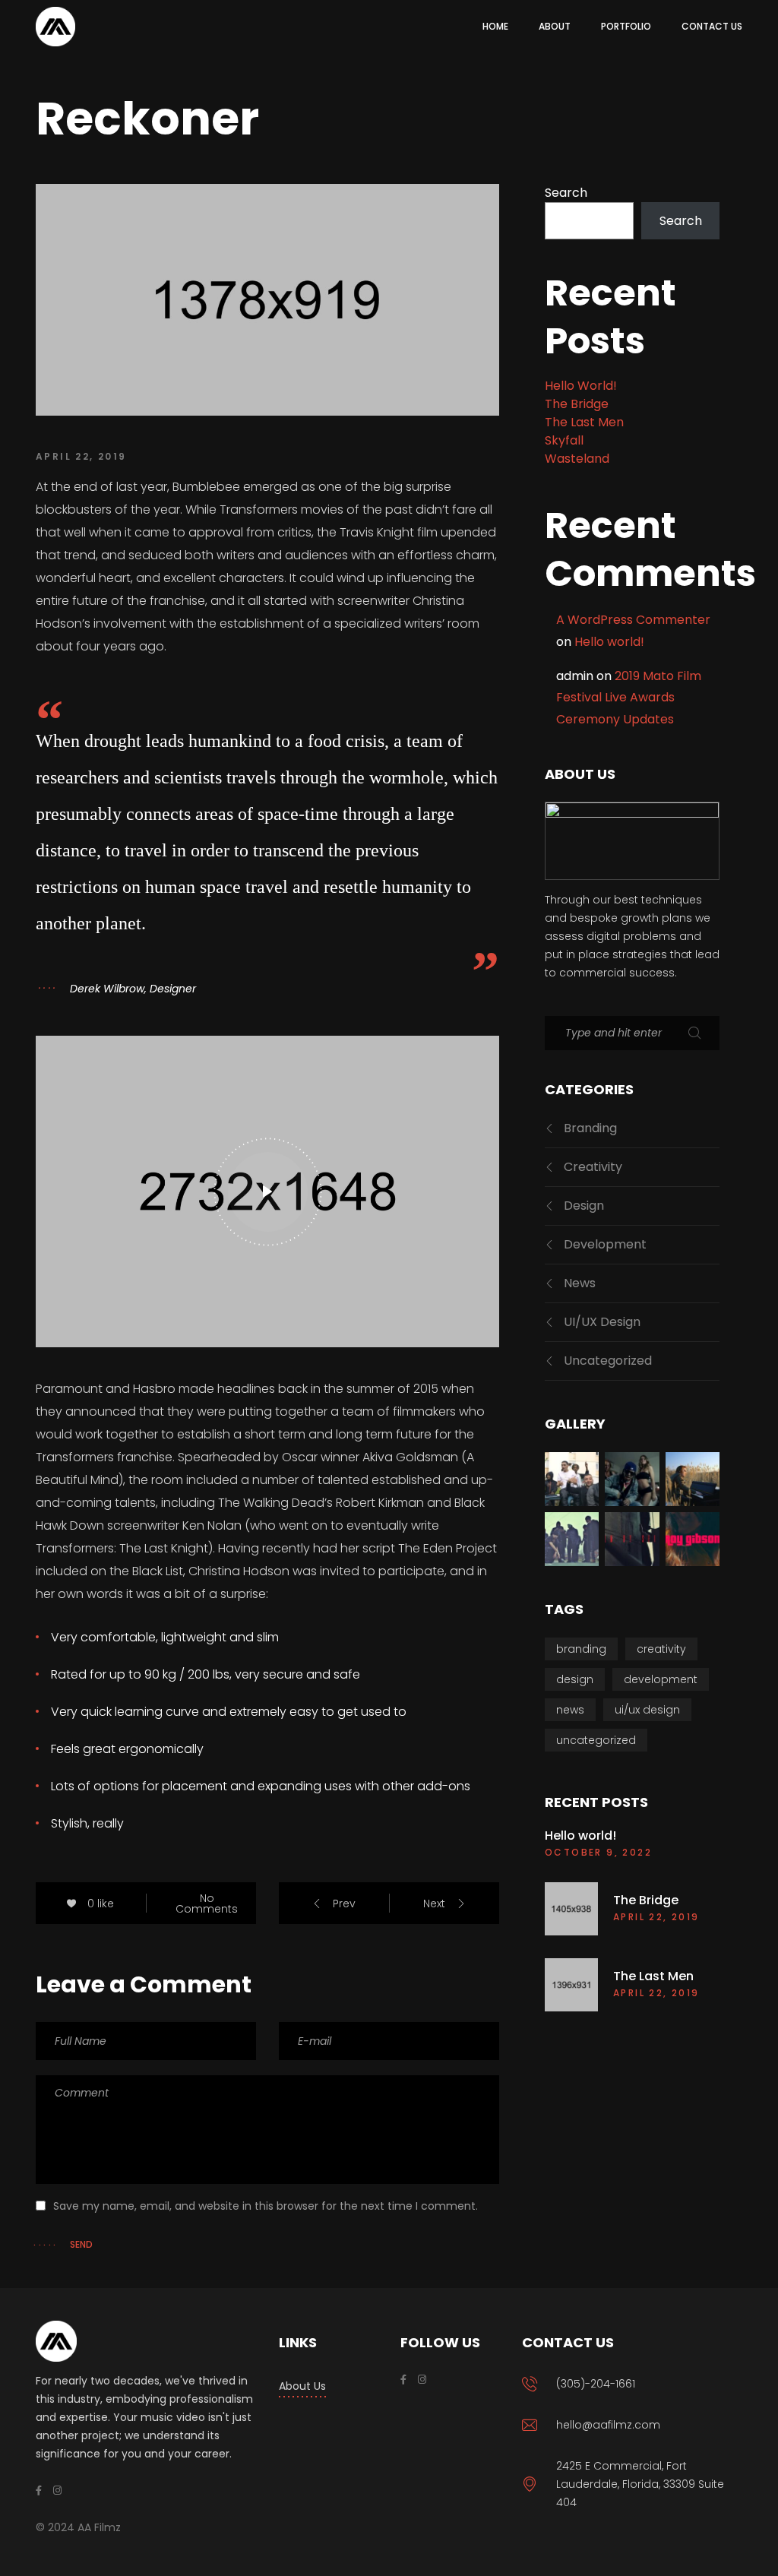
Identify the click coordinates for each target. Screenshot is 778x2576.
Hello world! (581, 386)
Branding (590, 1128)
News (580, 1283)
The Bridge (577, 404)
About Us (302, 2386)
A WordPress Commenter (633, 620)
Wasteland (577, 459)
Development (605, 1244)
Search (566, 193)
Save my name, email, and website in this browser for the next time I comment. (266, 2206)
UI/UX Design (602, 1322)
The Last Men (584, 422)
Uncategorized (608, 1361)
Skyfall (564, 440)
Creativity (593, 1167)
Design (584, 1206)
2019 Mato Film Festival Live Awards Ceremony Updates (629, 698)
